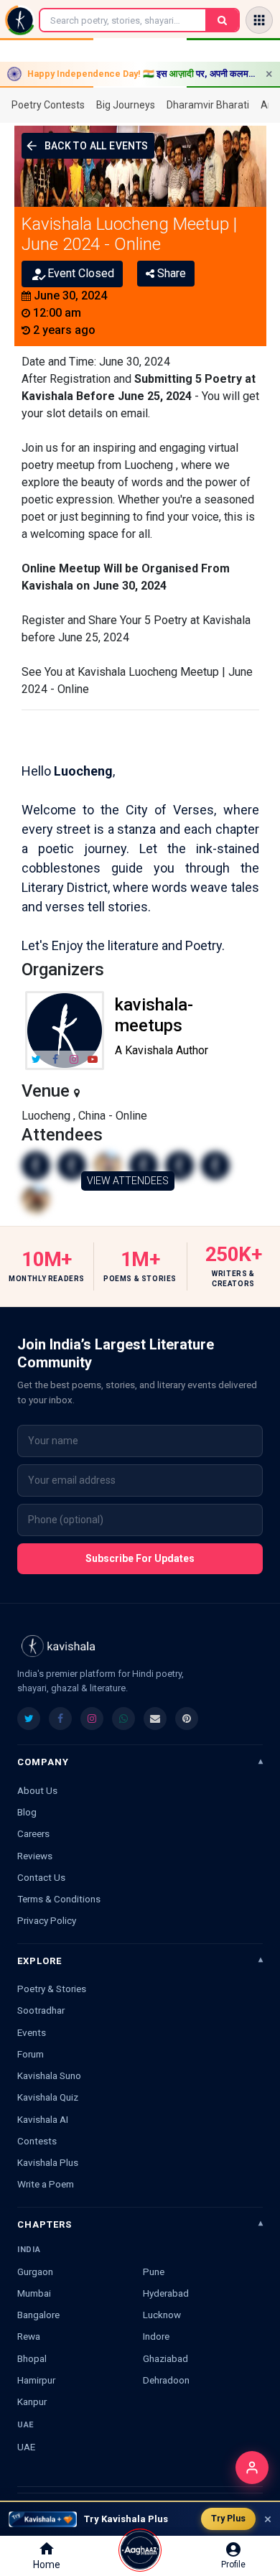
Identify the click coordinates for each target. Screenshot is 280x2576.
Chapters (45, 2224)
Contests (37, 2141)
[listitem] (29, 1719)
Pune (154, 2272)
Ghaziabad (165, 2358)
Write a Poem (46, 2184)
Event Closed (81, 273)
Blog (27, 1812)
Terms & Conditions (59, 1899)
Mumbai (34, 2293)
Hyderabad (166, 2293)
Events (32, 2032)
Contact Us (41, 1877)
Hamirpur (36, 2380)
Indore (156, 2336)
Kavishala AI (43, 2119)
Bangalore (38, 2315)
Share (170, 273)
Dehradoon (166, 2380)
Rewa (29, 2336)
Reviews (35, 1856)
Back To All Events (97, 146)
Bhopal (32, 2358)
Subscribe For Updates (140, 1558)
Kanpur (32, 2401)
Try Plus (228, 2518)
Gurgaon (35, 2272)
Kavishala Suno (49, 2075)
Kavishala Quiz (48, 2097)
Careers (33, 1833)
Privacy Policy (47, 1920)
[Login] (252, 2468)
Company (43, 1762)
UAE (26, 2447)
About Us (37, 1790)
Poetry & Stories (52, 1989)
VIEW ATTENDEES (128, 1181)
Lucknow (162, 2315)
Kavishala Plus (48, 2162)
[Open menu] (259, 20)
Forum (31, 2054)
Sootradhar (41, 2010)
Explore (39, 1961)
